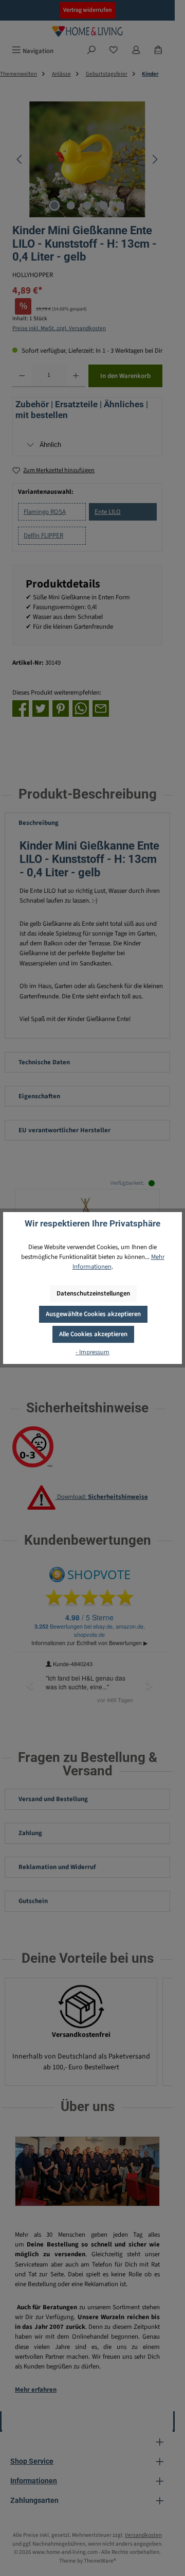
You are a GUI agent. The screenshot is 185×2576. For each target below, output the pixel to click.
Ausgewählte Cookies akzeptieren (93, 1314)
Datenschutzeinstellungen (93, 1293)
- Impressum (92, 1352)
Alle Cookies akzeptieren (93, 1334)
